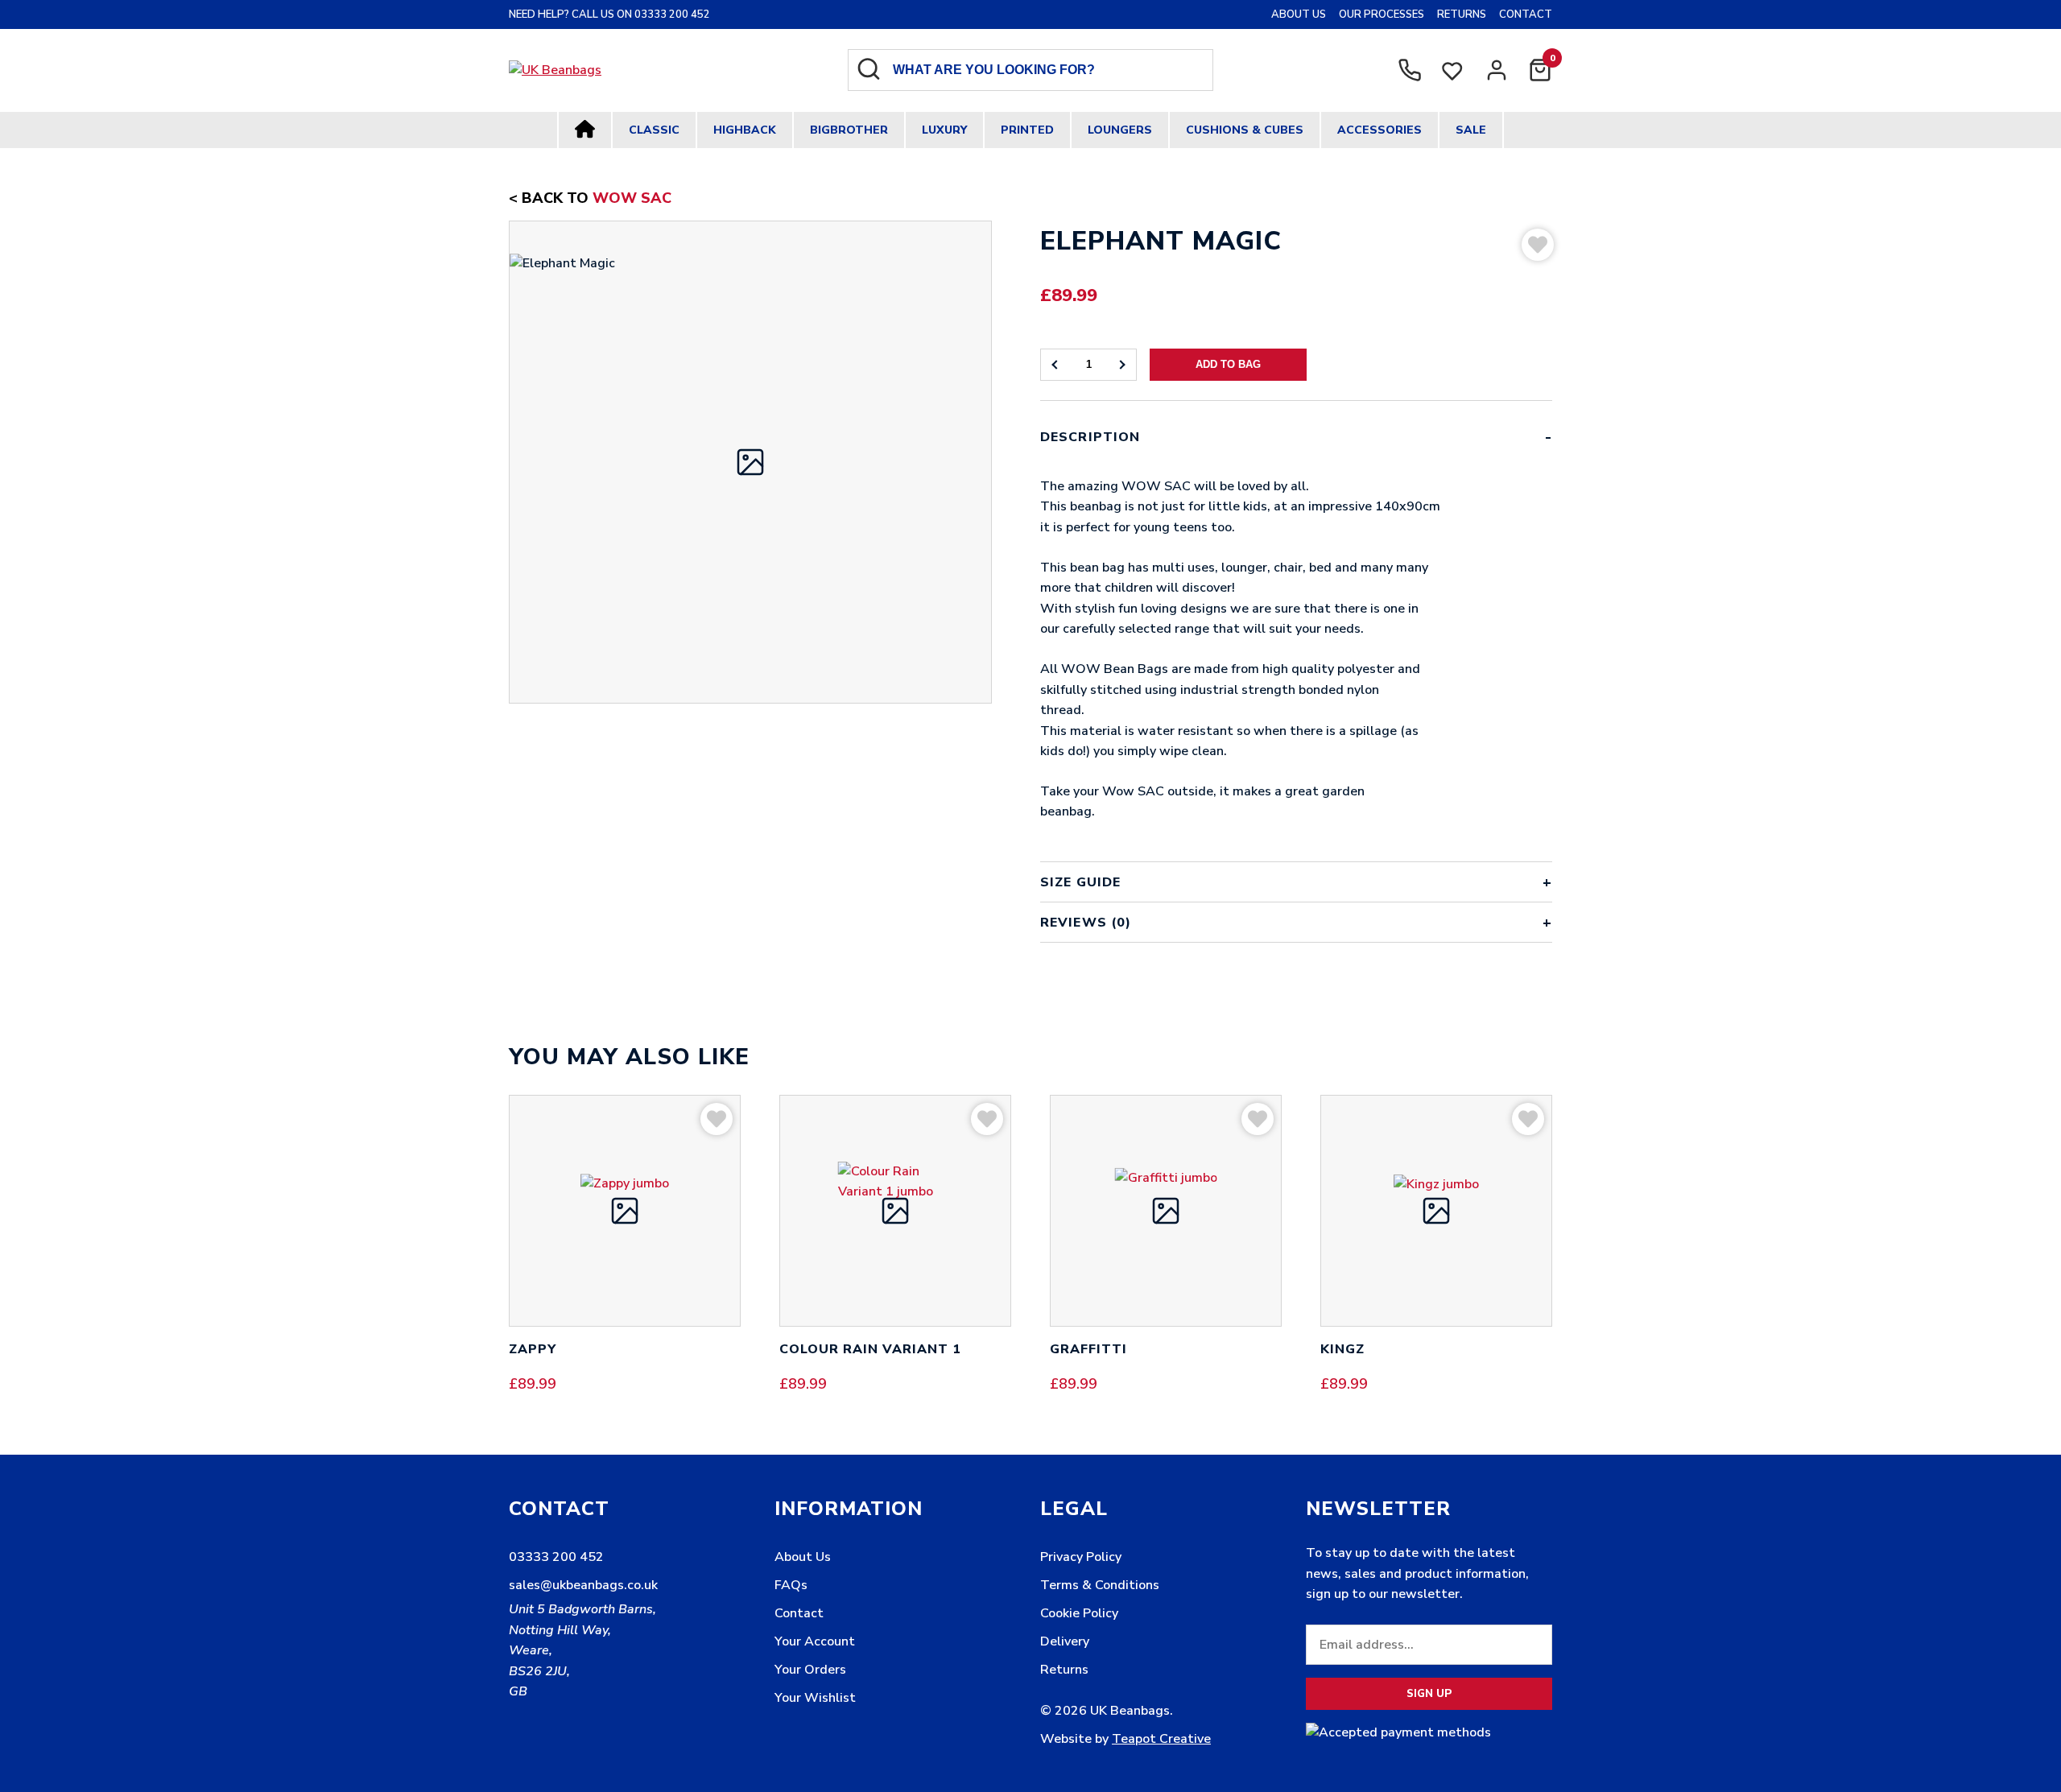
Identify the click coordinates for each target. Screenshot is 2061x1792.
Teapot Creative (1161, 1739)
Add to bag (1228, 364)
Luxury (944, 130)
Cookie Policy (1079, 1613)
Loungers (1120, 130)
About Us (1299, 14)
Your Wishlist (815, 1698)
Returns (1462, 14)
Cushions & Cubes (1245, 130)
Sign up (1429, 1694)
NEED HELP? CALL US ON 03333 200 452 (609, 14)
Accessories (1380, 130)
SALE (1471, 130)
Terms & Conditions (1100, 1585)
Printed (1027, 130)
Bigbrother (849, 130)
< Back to (590, 198)
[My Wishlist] (1453, 77)
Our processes (1382, 14)
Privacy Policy (1081, 1557)
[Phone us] (1410, 70)
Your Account (815, 1641)
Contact (1526, 14)
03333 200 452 (556, 1557)
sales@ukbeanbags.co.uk (583, 1585)
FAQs (791, 1585)
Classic (654, 130)
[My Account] (1497, 70)
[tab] (1296, 640)
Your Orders (810, 1670)
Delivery (1065, 1641)
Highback (745, 130)
